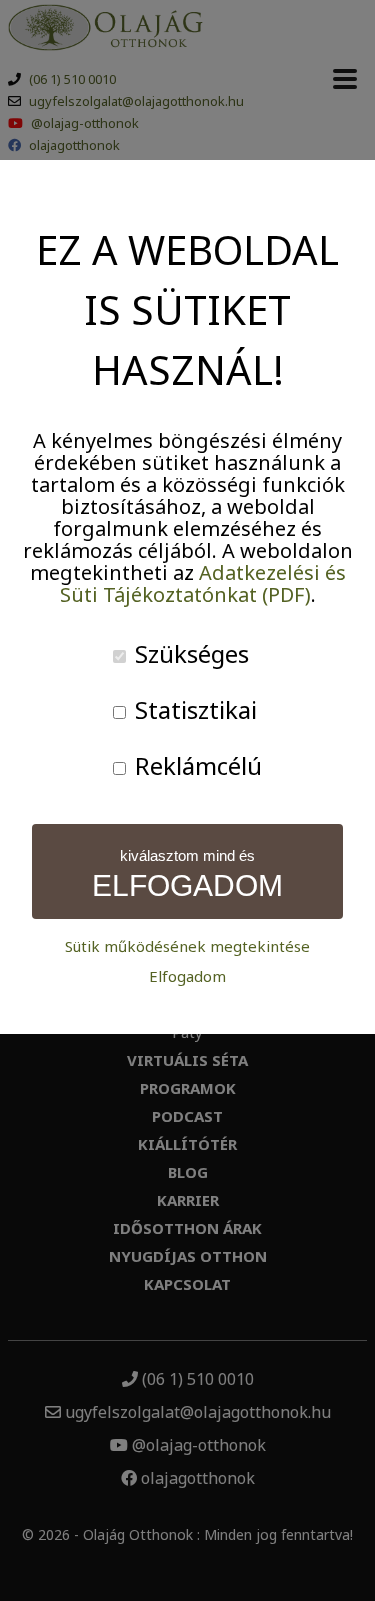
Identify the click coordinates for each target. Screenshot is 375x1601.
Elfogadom (187, 976)
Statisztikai (193, 709)
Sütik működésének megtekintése (187, 946)
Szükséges (189, 653)
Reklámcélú (195, 765)
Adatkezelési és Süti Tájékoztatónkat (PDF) (203, 583)
